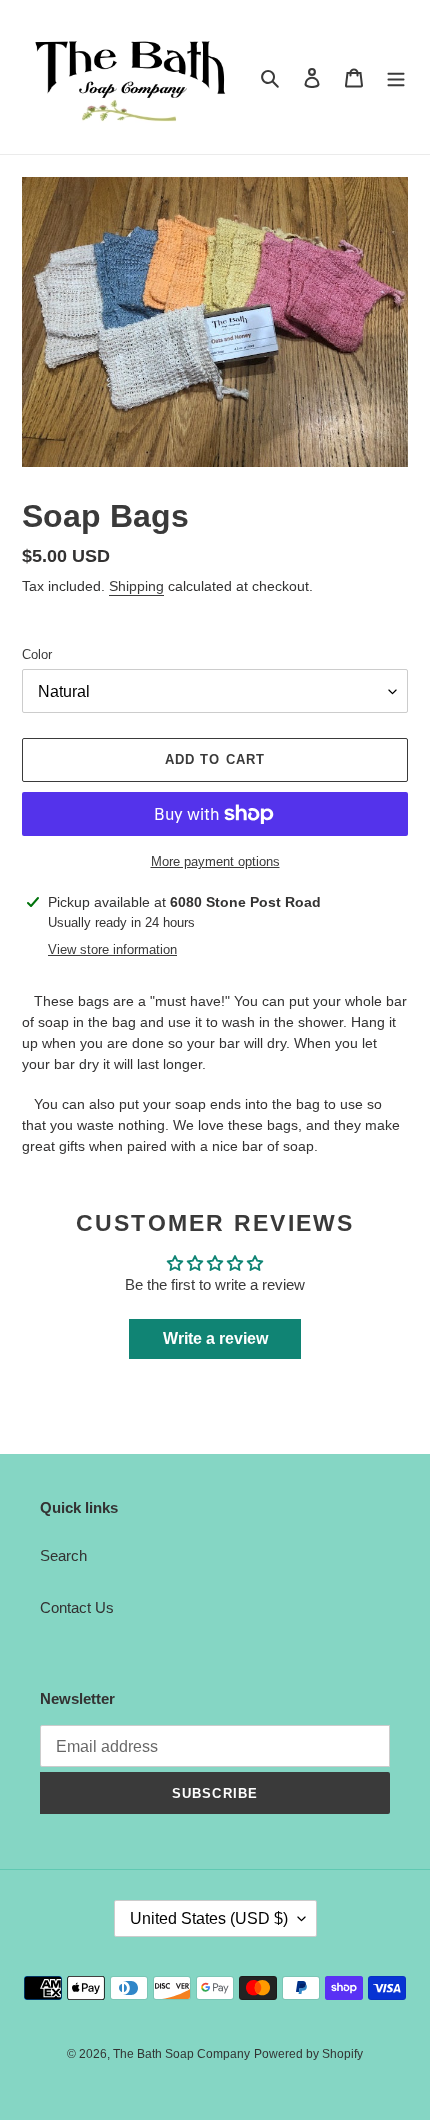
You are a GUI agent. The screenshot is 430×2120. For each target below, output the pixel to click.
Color (37, 654)
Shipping (136, 586)
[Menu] (396, 77)
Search (63, 1555)
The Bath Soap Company (181, 2054)
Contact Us (77, 1607)
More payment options (215, 861)
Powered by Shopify (308, 2054)
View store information (112, 949)
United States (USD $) (209, 1918)
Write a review (215, 1338)
